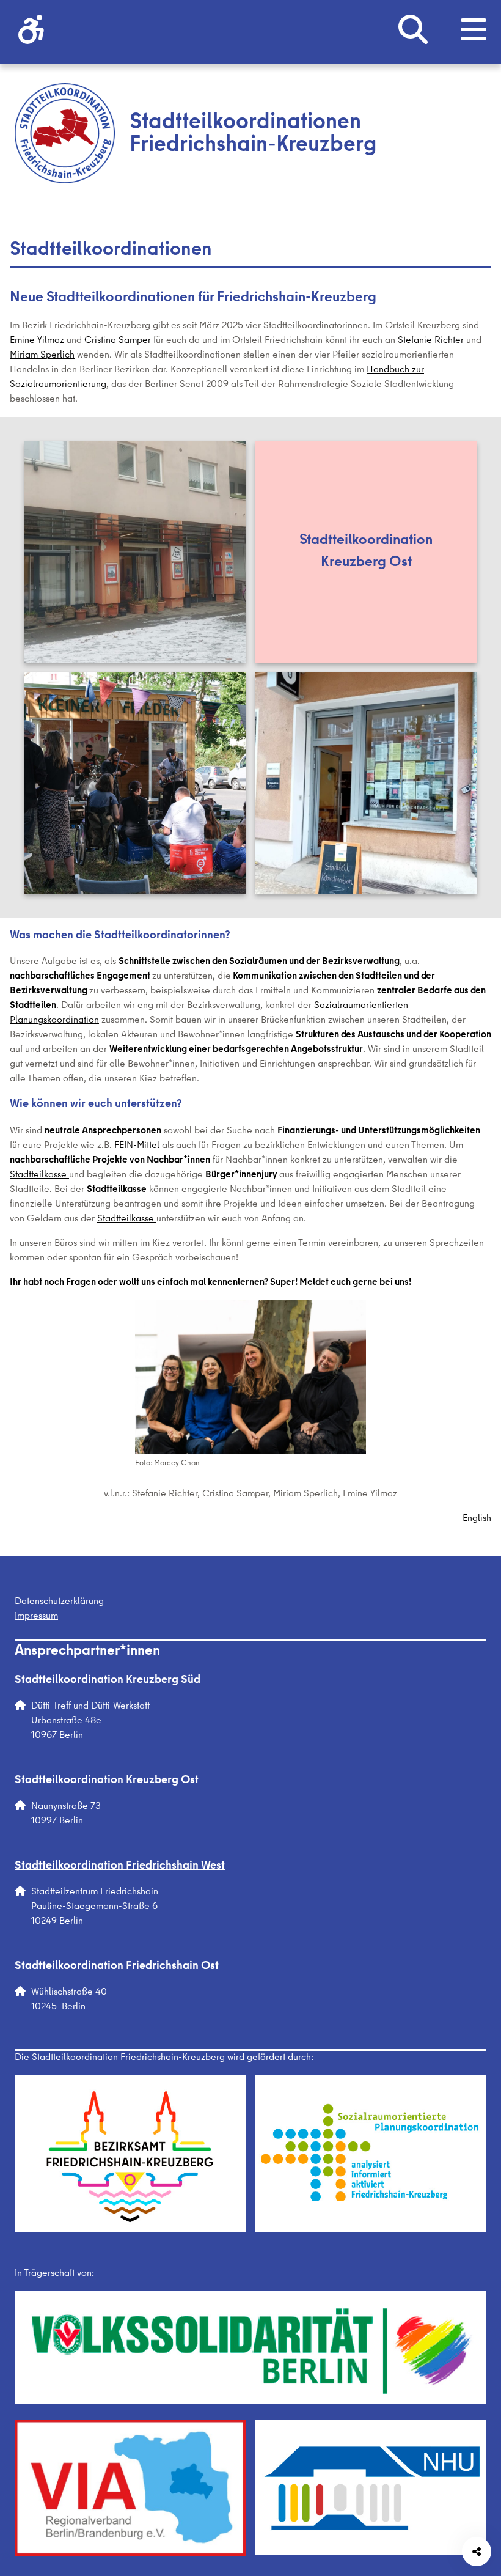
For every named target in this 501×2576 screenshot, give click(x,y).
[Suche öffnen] (413, 32)
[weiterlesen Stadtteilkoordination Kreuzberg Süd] (135, 552)
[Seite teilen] (477, 2552)
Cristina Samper (118, 341)
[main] (250, 881)
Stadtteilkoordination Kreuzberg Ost (107, 1781)
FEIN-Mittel (137, 1146)
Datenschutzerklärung (59, 1602)
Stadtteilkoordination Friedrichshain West (120, 1867)
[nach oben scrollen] (477, 2468)
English (477, 1519)
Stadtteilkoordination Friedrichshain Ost (117, 1967)
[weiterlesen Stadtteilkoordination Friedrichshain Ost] (366, 783)
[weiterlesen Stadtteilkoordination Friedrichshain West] (135, 783)
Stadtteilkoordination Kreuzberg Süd (108, 1681)
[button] (31, 32)
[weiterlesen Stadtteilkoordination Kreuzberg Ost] (366, 552)
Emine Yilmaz (37, 341)
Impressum (36, 1617)
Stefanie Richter (430, 341)
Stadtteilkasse (39, 1176)
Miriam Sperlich (42, 356)
